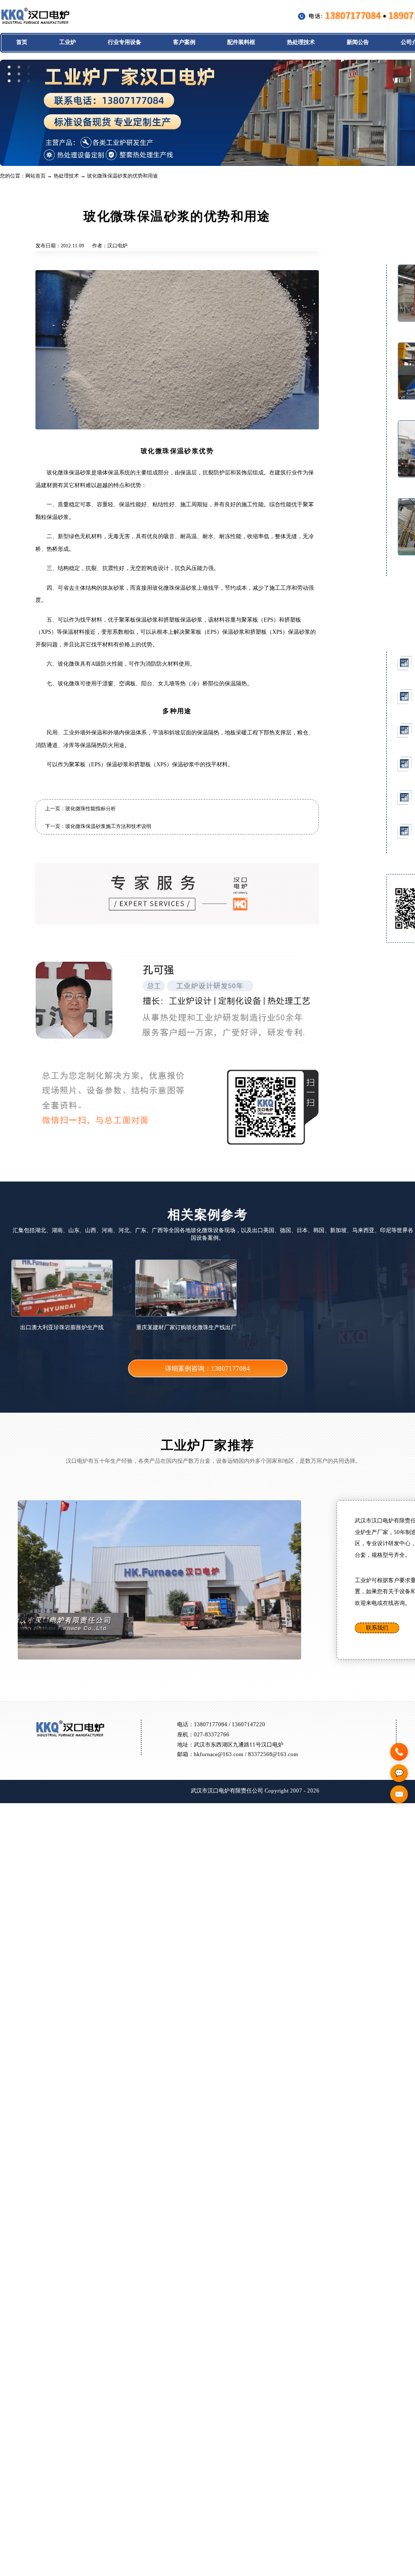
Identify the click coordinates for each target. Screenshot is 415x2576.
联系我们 (377, 1628)
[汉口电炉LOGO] (35, 23)
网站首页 (35, 176)
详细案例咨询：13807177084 (207, 1369)
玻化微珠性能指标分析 (91, 809)
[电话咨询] (399, 1752)
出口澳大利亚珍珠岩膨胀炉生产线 (62, 1327)
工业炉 (68, 42)
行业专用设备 (124, 42)
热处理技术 (301, 42)
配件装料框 (241, 42)
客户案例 (184, 42)
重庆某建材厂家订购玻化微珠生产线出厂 (186, 1327)
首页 (22, 42)
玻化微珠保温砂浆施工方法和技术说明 (108, 826)
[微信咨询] (399, 1773)
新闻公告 (358, 42)
